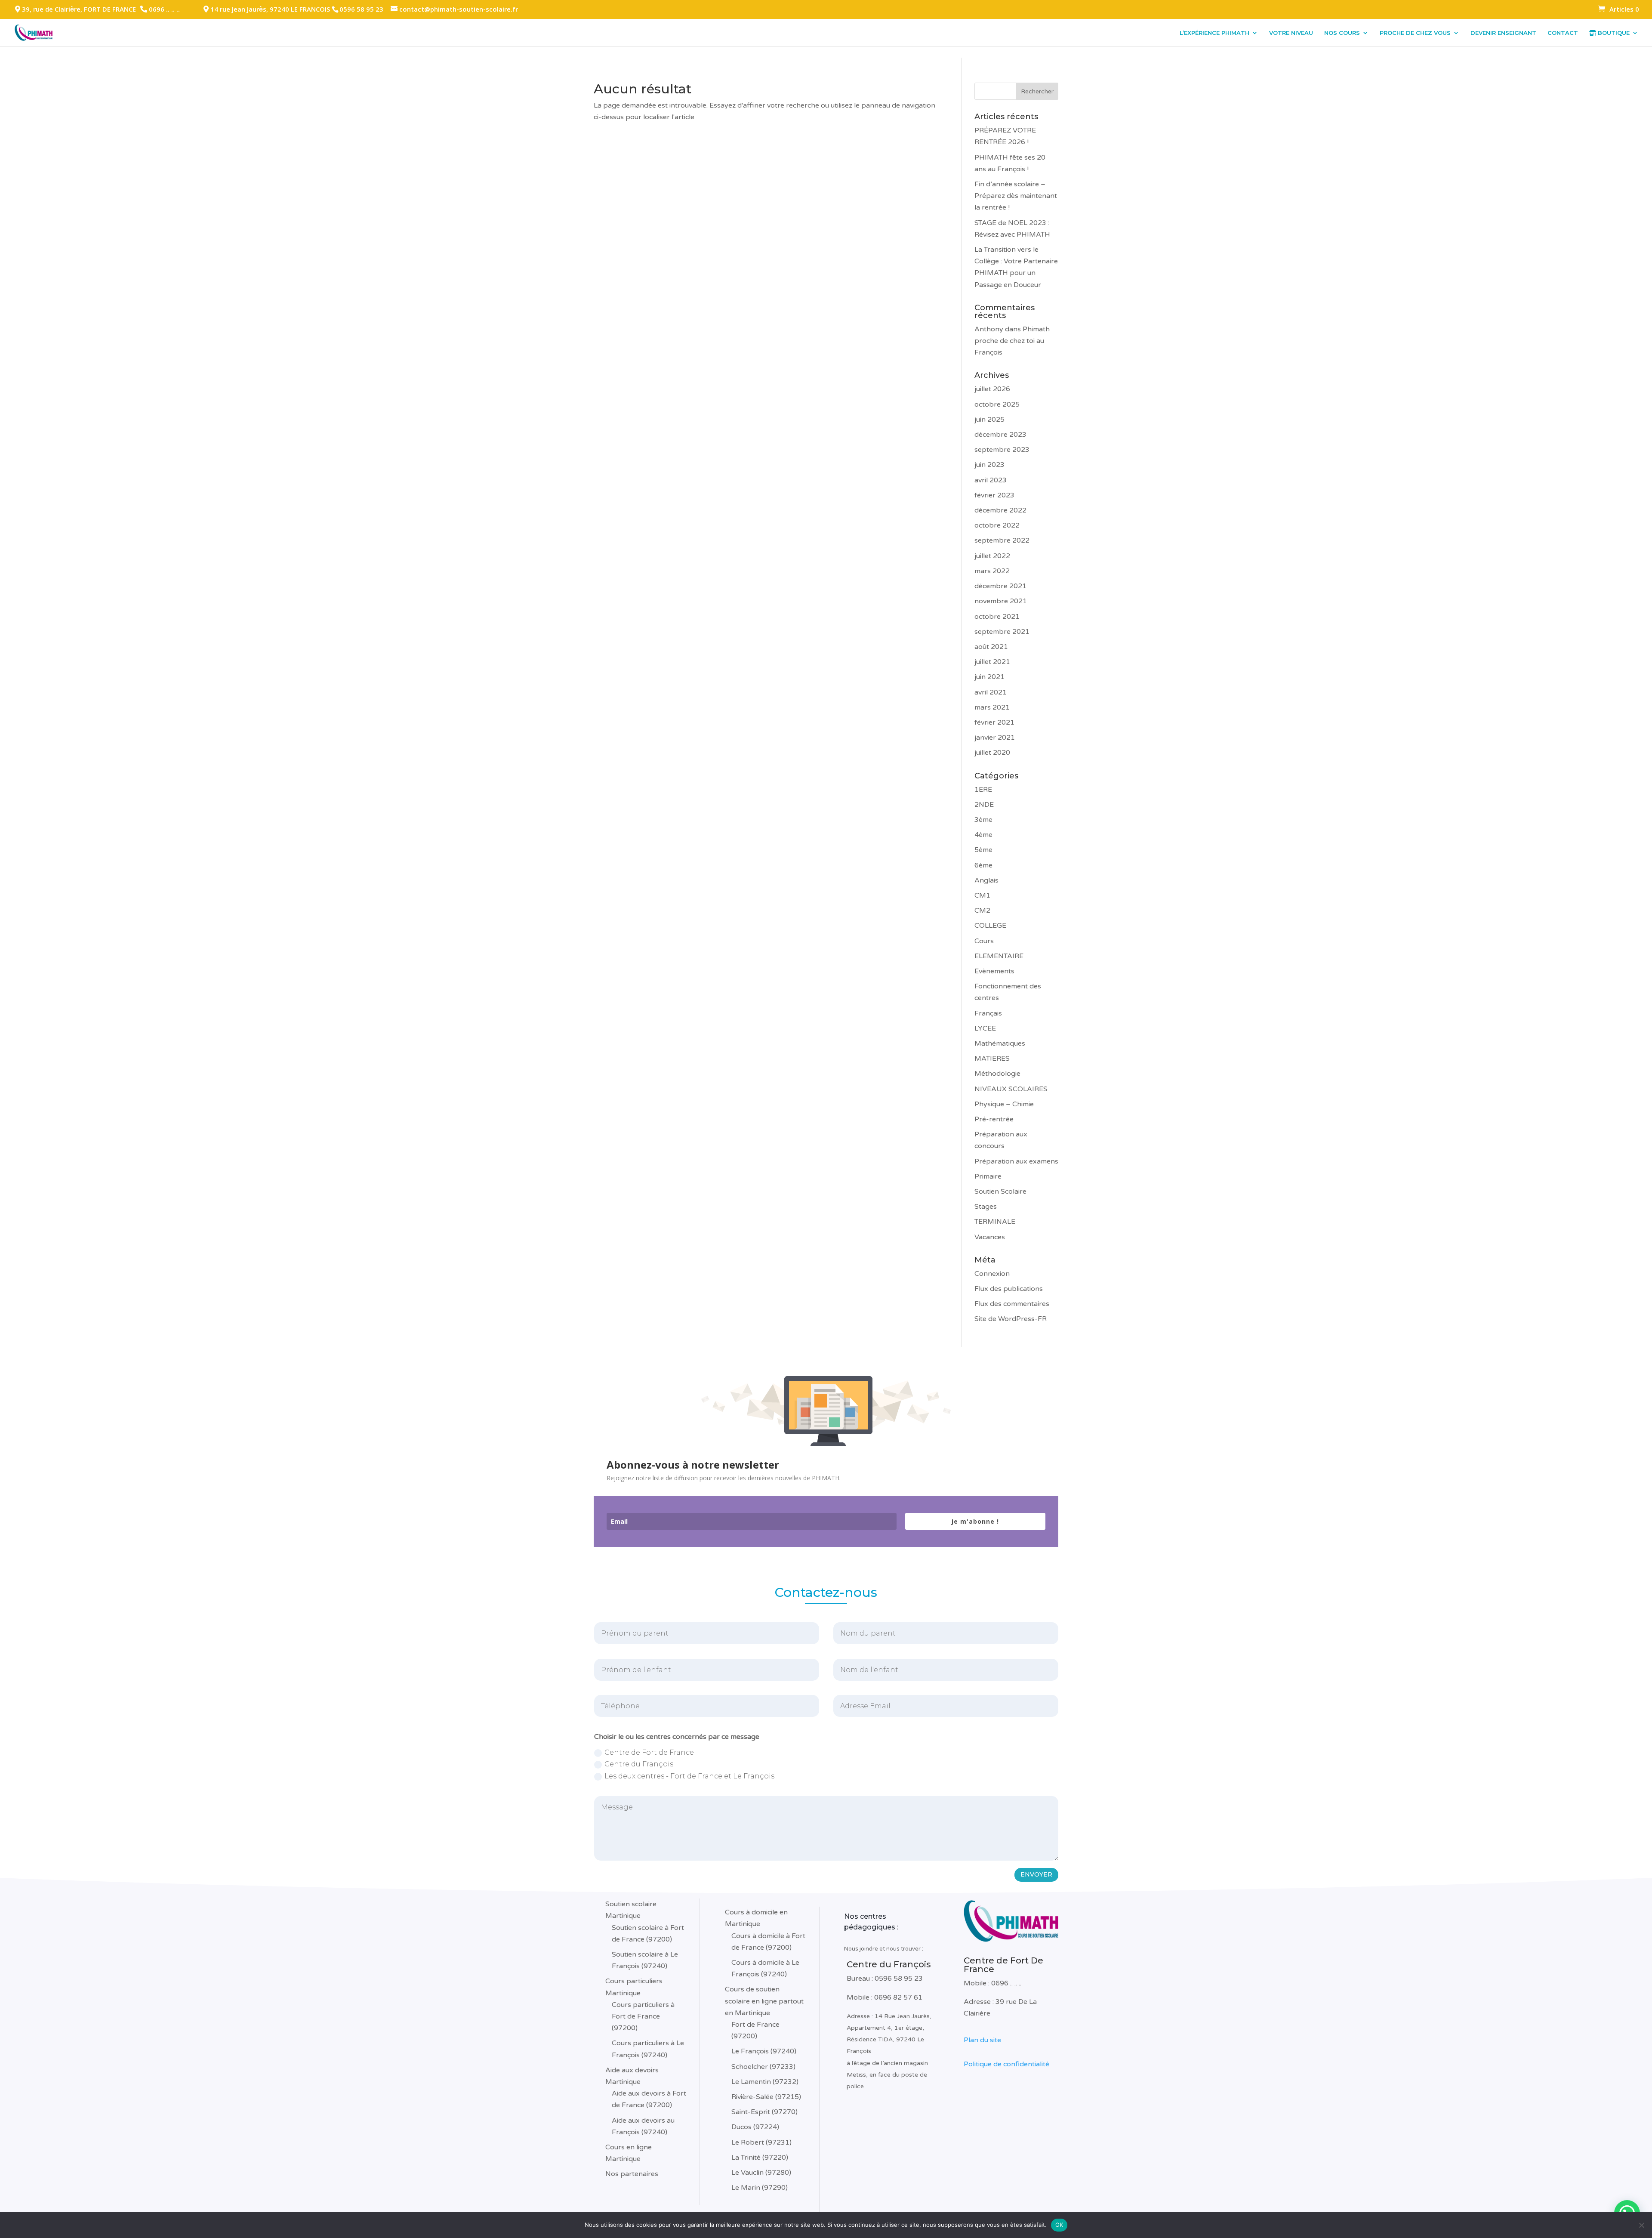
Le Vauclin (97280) (761, 2173)
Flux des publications (1009, 1289)
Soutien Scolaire (1000, 1192)
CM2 (982, 911)
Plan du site (982, 2040)
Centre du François (639, 1764)
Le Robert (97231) (761, 2142)
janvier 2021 (995, 738)
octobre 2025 (997, 404)
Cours (984, 941)
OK (1059, 2225)
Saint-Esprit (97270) (764, 2112)
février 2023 (994, 495)
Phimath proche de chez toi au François (1012, 341)
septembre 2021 (1002, 632)
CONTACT (1563, 33)
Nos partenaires (632, 2174)
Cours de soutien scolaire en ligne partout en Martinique (764, 2001)
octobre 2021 (997, 617)
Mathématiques (1000, 1043)
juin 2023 (989, 465)
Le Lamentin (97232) (765, 2082)
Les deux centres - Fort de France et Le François (689, 1776)
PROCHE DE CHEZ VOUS (1415, 33)
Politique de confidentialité (1006, 2064)
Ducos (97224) (755, 2127)
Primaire (988, 1176)
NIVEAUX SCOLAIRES (1011, 1089)
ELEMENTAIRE (999, 956)
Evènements (994, 971)
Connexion (992, 1274)
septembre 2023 (1002, 450)
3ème (983, 820)
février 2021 (994, 722)
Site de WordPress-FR (1011, 1319)
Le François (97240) (764, 2051)
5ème (983, 850)
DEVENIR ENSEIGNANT (1503, 33)
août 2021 (991, 647)
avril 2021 (991, 692)
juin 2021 (989, 677)
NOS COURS (1342, 33)
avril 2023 (991, 480)
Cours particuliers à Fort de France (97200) (643, 2016)
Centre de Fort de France (649, 1752)
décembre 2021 (1000, 586)
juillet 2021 (992, 662)
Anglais (986, 880)
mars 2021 (992, 707)
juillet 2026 (992, 389)
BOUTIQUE (1613, 33)
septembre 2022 (1002, 540)
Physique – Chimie (1004, 1104)
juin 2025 (989, 420)
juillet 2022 (992, 556)
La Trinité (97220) (760, 2158)
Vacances (990, 1237)
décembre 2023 (1000, 435)
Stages (986, 1207)
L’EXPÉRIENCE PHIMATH (1214, 33)
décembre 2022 (1000, 510)
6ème (983, 865)
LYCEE (985, 1028)
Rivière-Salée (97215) (766, 2097)
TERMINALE (995, 1222)
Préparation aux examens (1016, 1161)
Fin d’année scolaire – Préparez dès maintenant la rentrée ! (1016, 196)
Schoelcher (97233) (763, 2067)
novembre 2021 (1001, 601)
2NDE (984, 805)
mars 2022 (992, 571)
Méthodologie (997, 1074)
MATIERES (992, 1059)
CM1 (982, 895)
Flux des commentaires (1012, 1304)
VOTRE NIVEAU (1291, 33)
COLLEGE (990, 926)
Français (988, 1013)
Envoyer (1036, 1874)
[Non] (1641, 2225)
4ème (983, 835)
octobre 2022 (997, 525)
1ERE (983, 790)
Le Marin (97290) (760, 2188)
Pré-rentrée (994, 1119)
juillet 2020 (992, 753)
